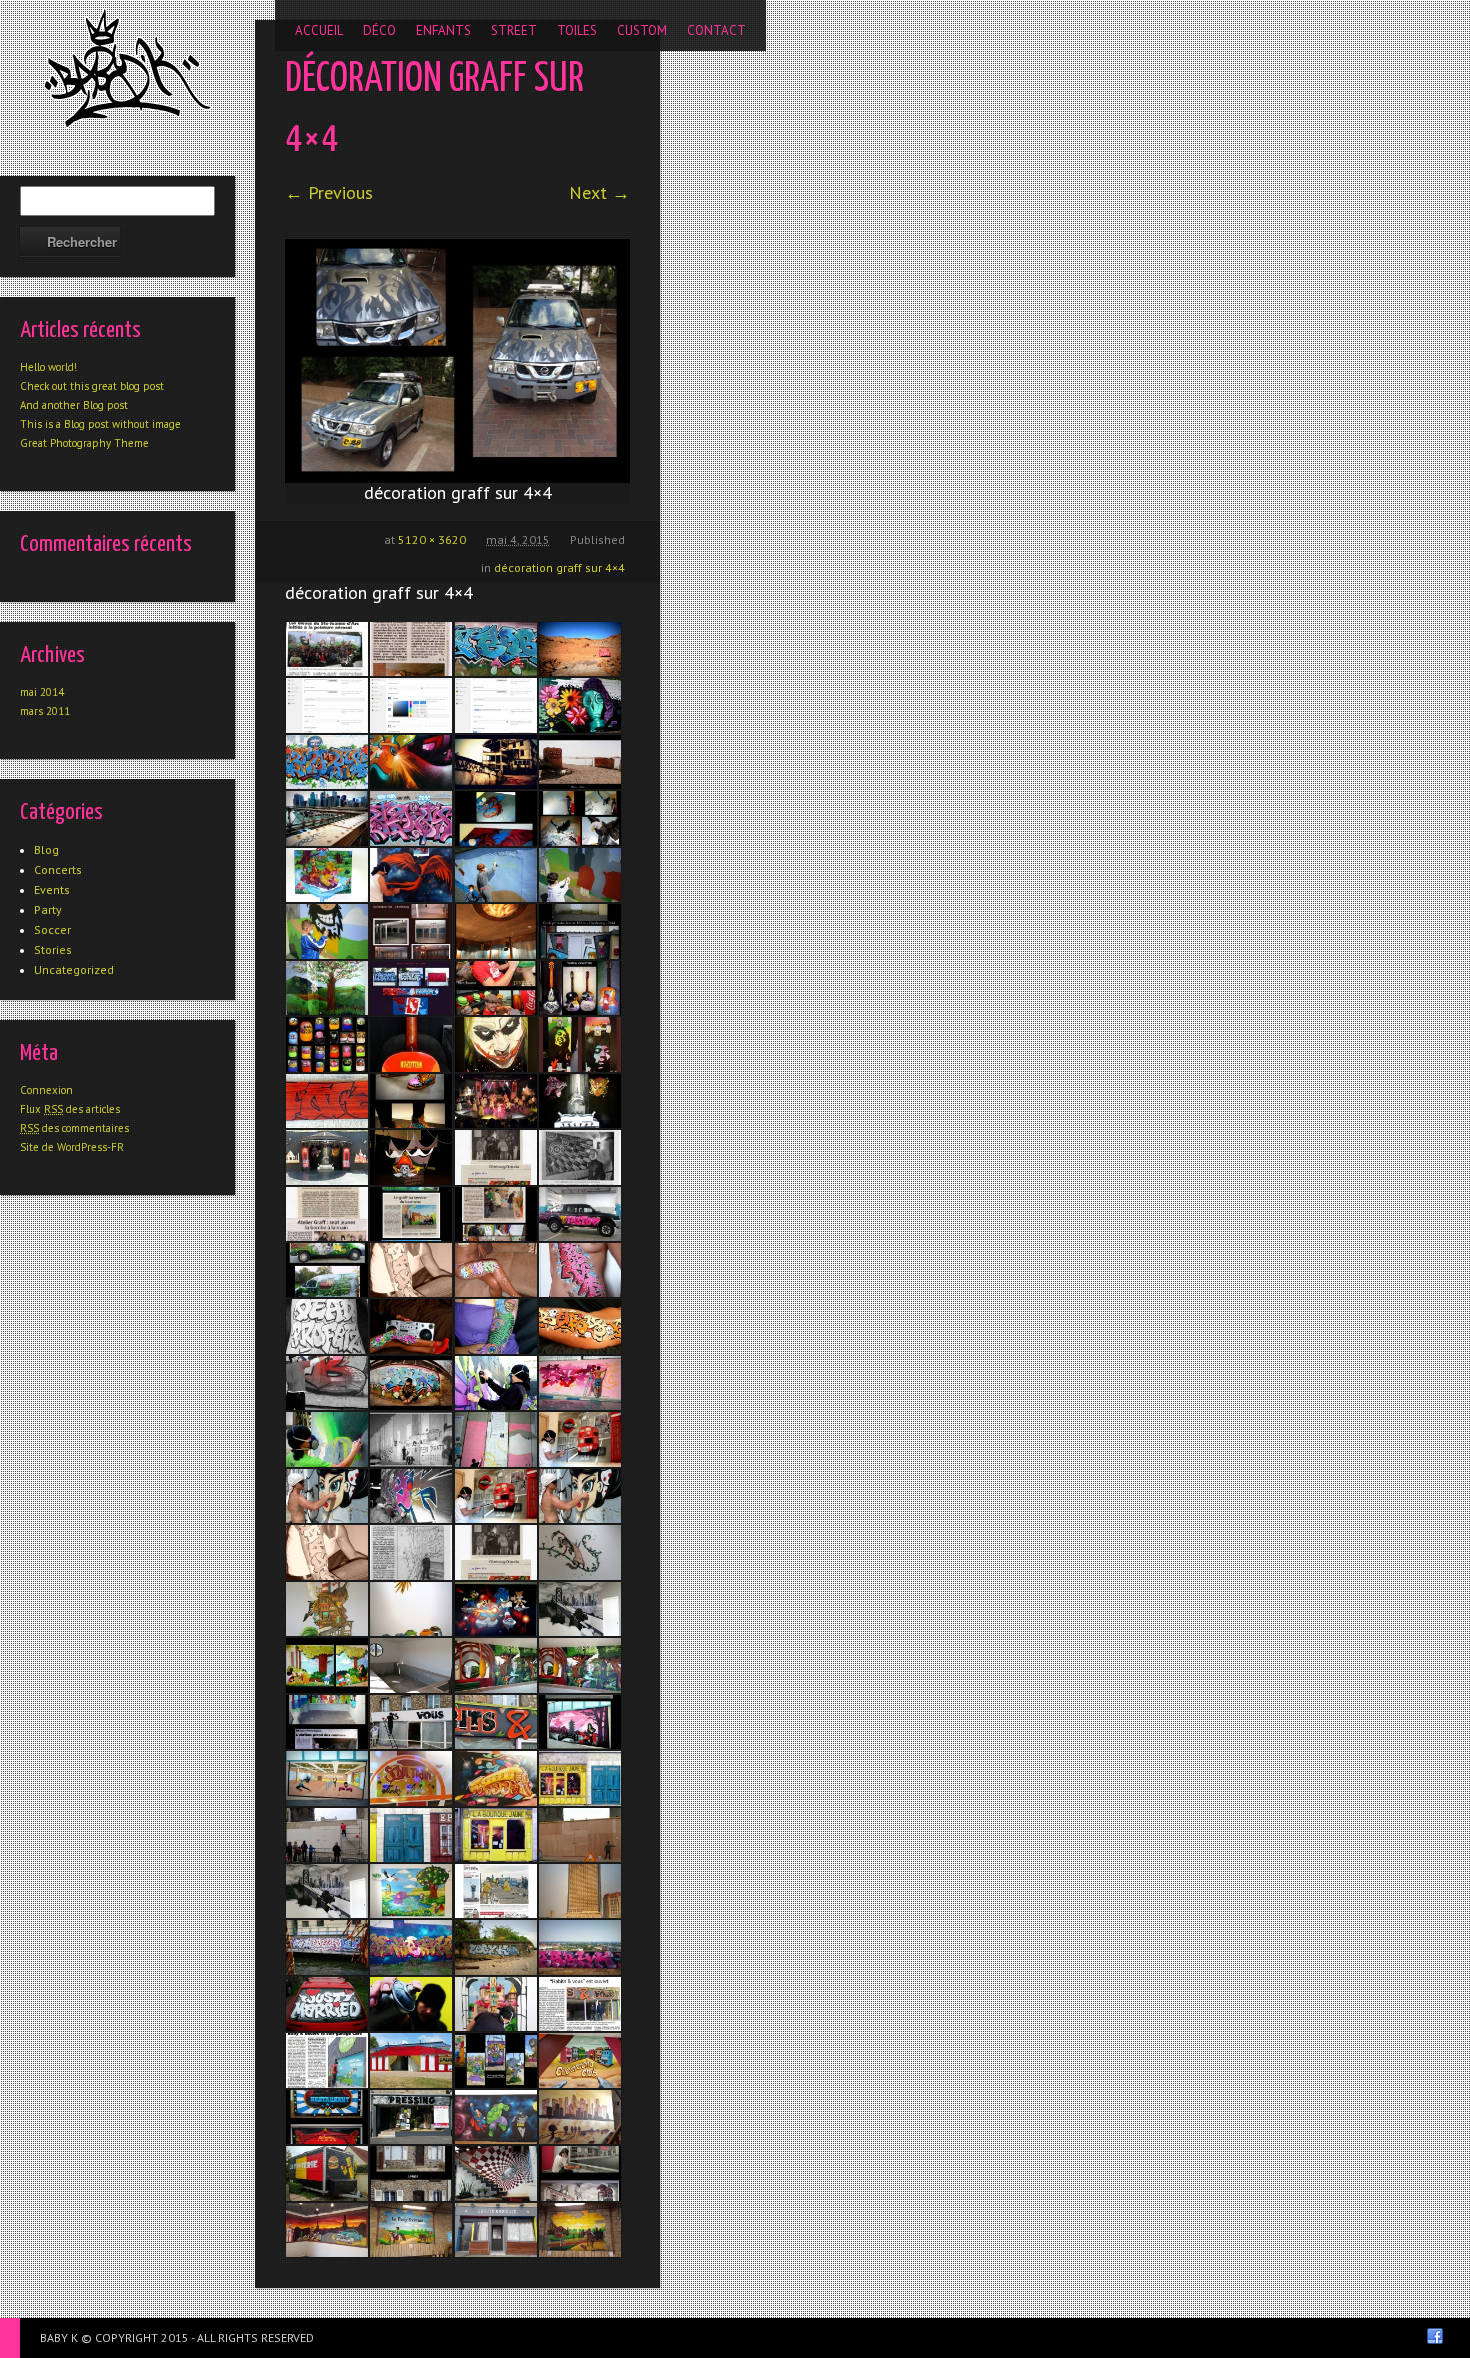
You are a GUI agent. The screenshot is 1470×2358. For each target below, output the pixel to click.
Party (48, 909)
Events (52, 889)
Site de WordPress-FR (72, 1147)
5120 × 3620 (432, 539)
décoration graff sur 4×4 (559, 567)
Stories (53, 949)
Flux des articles (70, 1109)
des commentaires (74, 1128)
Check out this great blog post (92, 386)
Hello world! (48, 367)
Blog (46, 849)
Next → (599, 192)
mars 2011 (45, 711)
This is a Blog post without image (100, 424)
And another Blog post (74, 405)
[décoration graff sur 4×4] (457, 361)
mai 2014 (42, 692)
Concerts (58, 869)
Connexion (46, 1090)
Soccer (52, 929)
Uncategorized (74, 969)
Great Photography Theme (84, 443)
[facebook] (1435, 2336)
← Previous (329, 192)
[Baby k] (127, 68)
